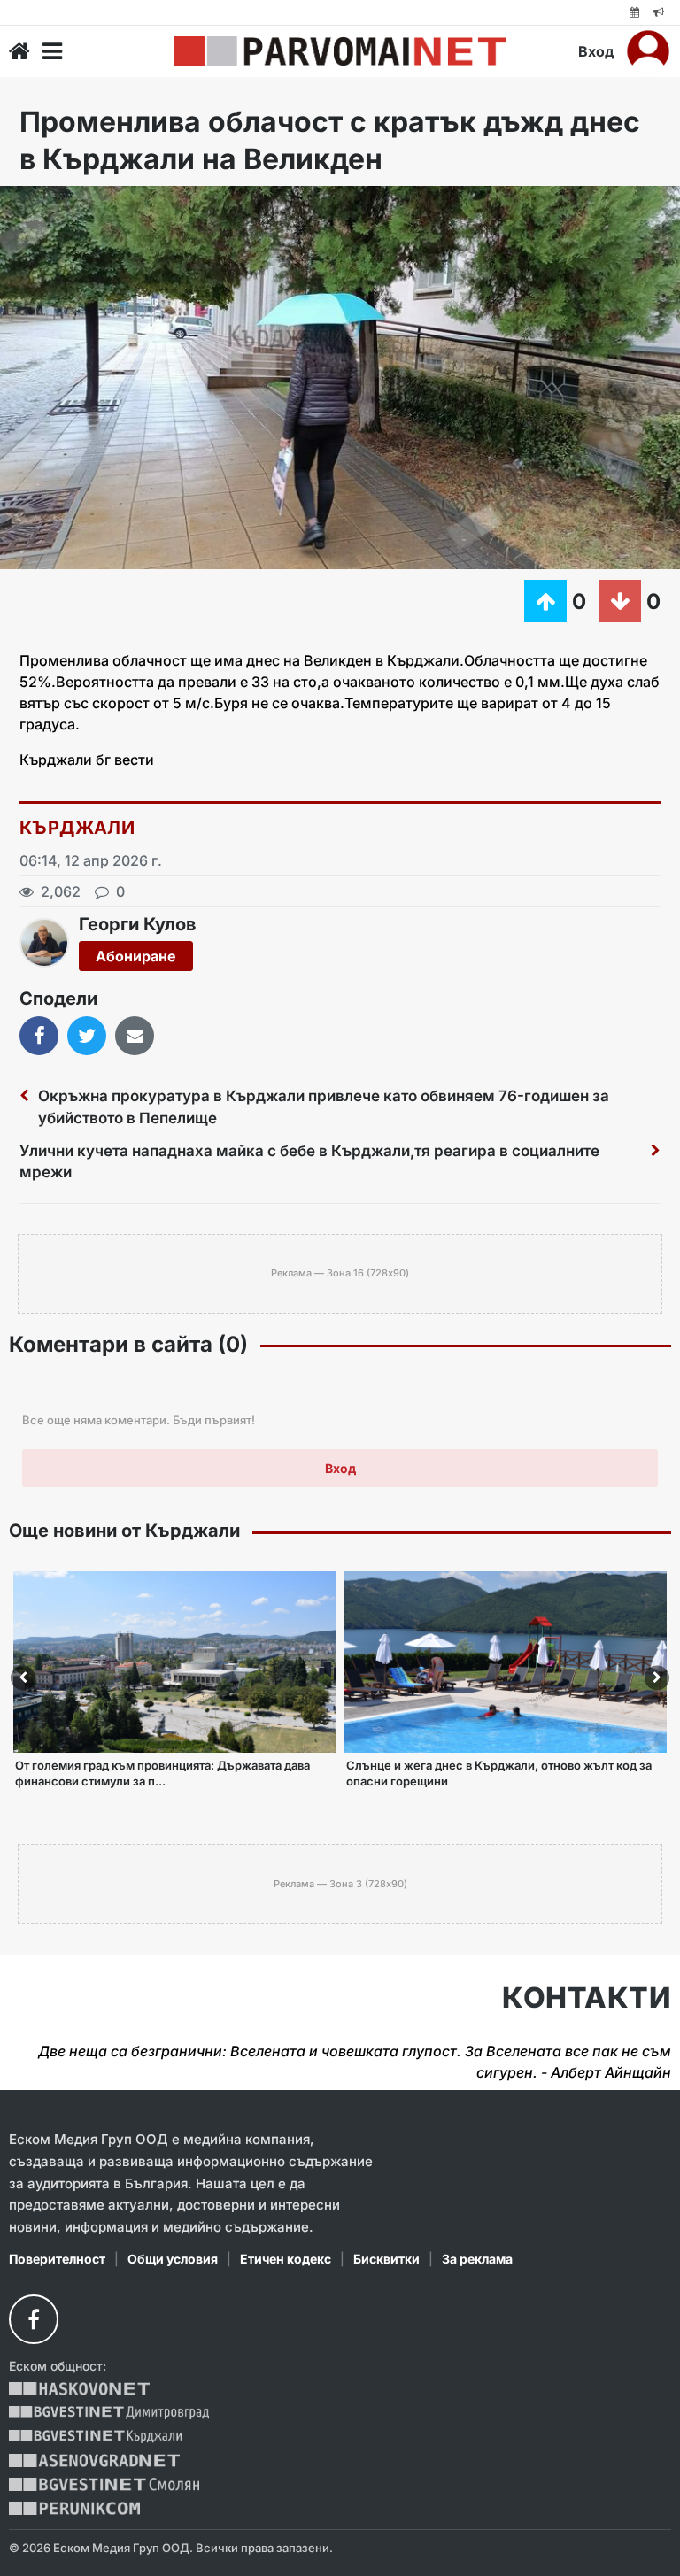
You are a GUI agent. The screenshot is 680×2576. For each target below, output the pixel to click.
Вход (596, 51)
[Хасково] (79, 2389)
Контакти (587, 1998)
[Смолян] (104, 2484)
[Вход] (648, 51)
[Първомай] (340, 51)
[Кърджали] (95, 2437)
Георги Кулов (138, 924)
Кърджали (77, 828)
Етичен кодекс (286, 2259)
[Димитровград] (109, 2413)
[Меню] (52, 51)
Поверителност (57, 2259)
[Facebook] (34, 2319)
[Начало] (19, 51)
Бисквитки (386, 2259)
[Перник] (74, 2508)
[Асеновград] (94, 2460)
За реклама (477, 2259)
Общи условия (173, 2259)
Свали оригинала (62, 205)
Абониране (136, 956)
